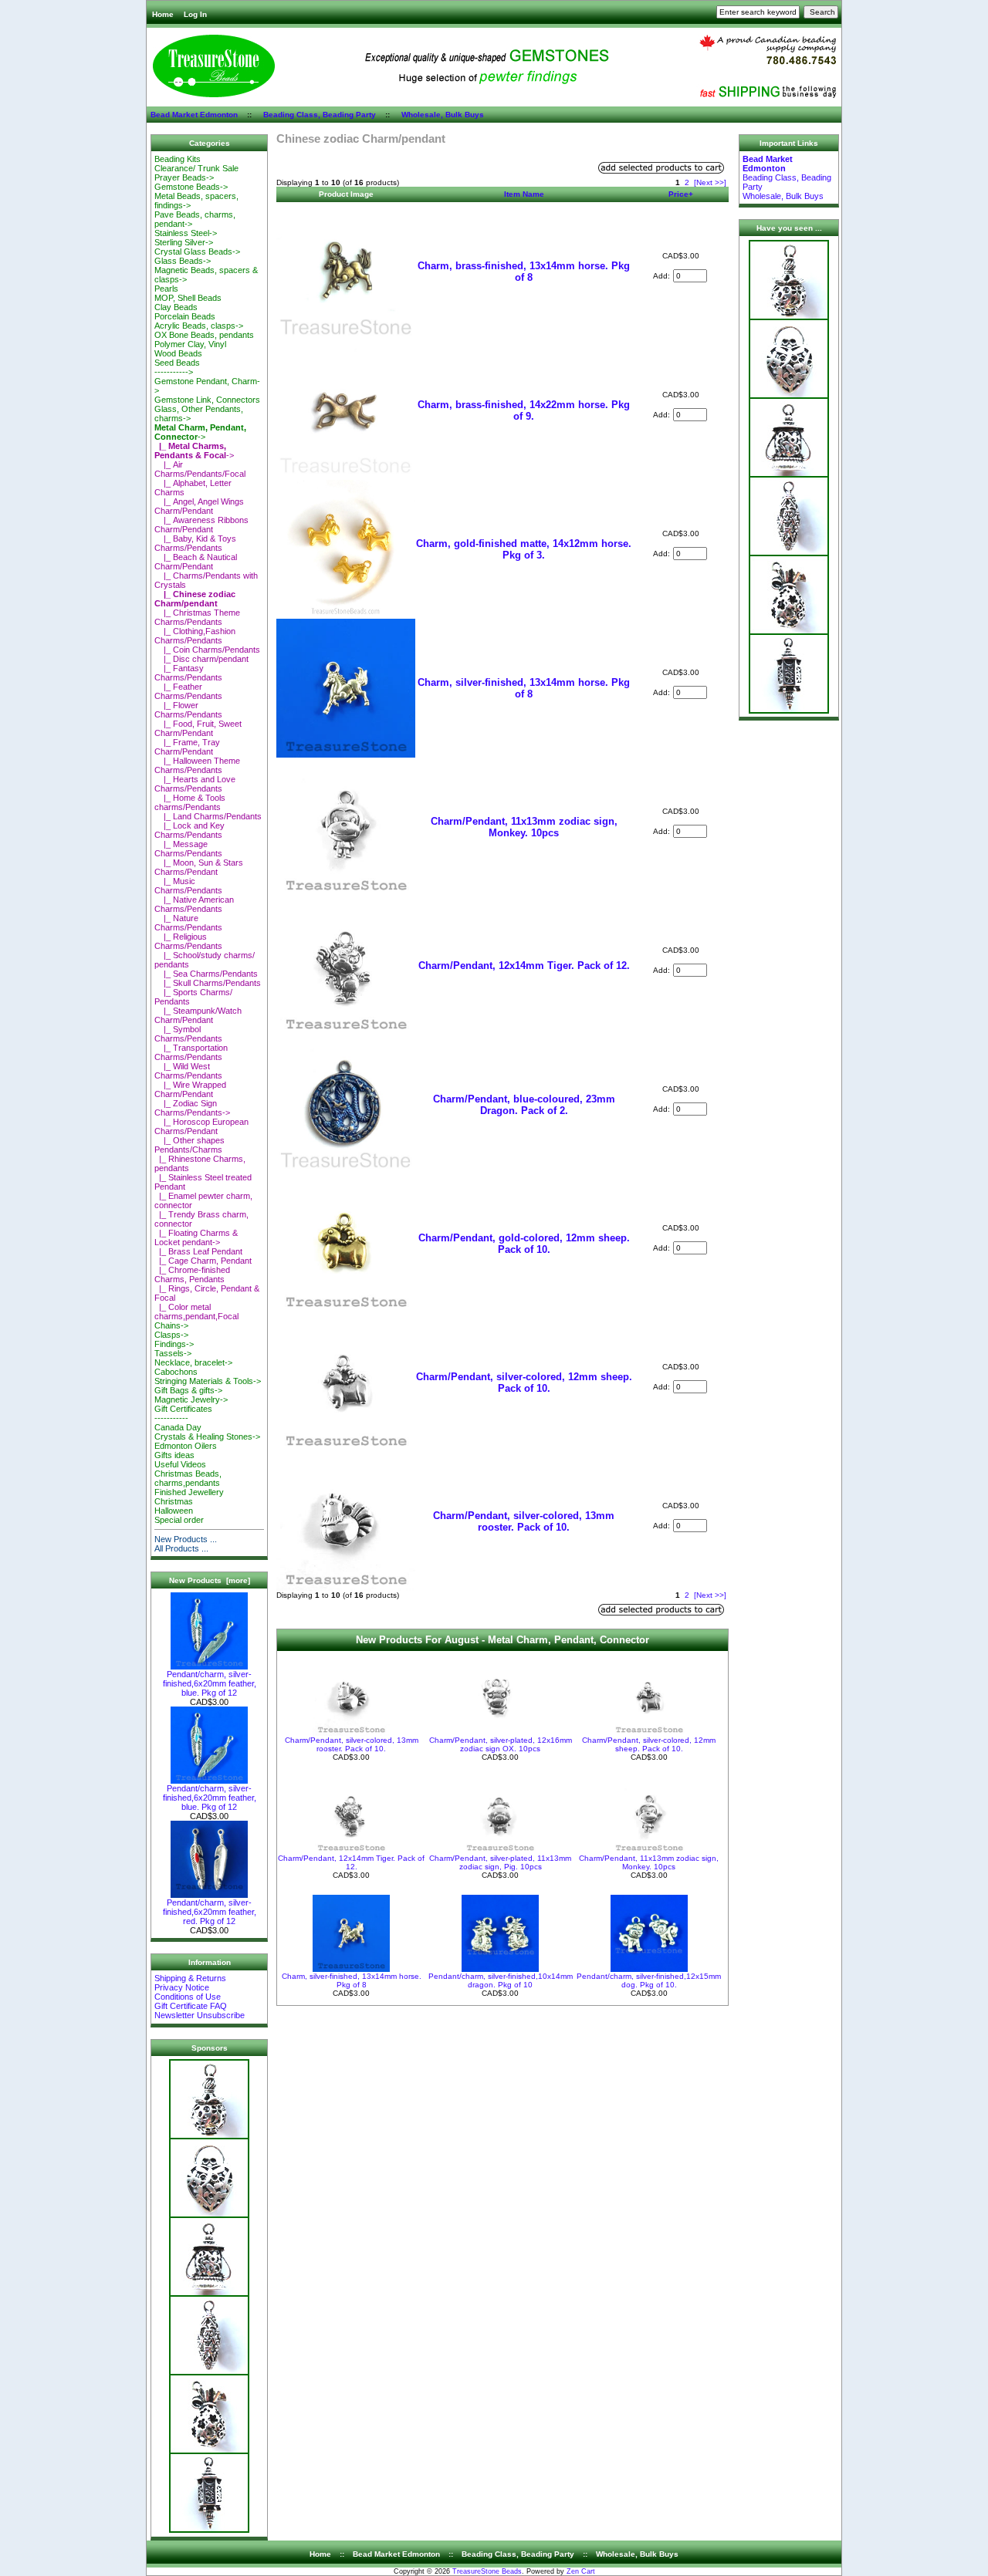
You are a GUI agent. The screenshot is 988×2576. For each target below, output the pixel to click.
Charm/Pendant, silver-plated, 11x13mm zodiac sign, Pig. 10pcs (500, 1862)
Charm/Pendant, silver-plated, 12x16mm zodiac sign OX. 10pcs (501, 1744)
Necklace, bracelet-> (193, 1362)
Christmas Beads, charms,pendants (188, 1478)
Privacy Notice (182, 1987)
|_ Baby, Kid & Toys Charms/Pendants (195, 543)
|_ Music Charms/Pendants (188, 886)
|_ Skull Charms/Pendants (208, 983)
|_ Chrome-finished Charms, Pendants (192, 1274)
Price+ (681, 194)
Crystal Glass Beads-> (197, 252)
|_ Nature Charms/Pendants (188, 923)
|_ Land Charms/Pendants (208, 816)
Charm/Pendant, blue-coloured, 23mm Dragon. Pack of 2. (524, 1105)
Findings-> (174, 1344)
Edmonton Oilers (186, 1446)
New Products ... (186, 1539)
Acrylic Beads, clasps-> (199, 326)
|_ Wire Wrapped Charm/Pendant (190, 1089)
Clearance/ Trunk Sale (196, 168)
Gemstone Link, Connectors (207, 400)
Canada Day (178, 1427)
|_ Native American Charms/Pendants (194, 904)
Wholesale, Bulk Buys (443, 115)
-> (200, 432)
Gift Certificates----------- (183, 1413)
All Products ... (181, 1548)
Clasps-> (171, 1335)
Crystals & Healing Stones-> (207, 1437)
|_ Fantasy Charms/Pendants (188, 673)
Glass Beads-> (183, 261)
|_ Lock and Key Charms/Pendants (189, 830)
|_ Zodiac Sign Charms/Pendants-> (192, 1108)
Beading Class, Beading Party (320, 115)
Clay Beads (176, 307)
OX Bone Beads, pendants (204, 335)
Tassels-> (173, 1353)
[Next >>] (710, 182)
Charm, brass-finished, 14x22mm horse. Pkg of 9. (524, 410)
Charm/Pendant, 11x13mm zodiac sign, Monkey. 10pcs (524, 827)
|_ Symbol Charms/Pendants (188, 1034)
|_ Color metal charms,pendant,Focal (196, 1312)
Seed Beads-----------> (177, 367)
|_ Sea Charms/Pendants (206, 974)
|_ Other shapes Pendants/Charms (189, 1145)
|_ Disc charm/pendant (201, 659)
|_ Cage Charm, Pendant (203, 1261)
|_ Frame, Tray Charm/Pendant (187, 747)
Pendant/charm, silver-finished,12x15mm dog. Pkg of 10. (649, 1980)
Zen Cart (581, 2571)
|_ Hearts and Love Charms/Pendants (195, 784)
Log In (195, 14)
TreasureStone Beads (487, 2571)
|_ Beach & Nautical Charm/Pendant (196, 562)
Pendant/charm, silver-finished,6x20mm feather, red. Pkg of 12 (210, 1912)
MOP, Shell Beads (188, 298)
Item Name (524, 194)
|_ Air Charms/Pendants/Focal (200, 469)
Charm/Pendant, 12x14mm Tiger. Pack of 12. (524, 966)
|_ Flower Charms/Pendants (188, 710)
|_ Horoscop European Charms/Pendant (201, 1126)
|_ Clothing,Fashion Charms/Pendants (195, 636)
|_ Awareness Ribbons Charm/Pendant (201, 525)
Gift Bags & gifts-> (188, 1390)
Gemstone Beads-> (191, 187)
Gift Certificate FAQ (191, 2006)
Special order (179, 1520)
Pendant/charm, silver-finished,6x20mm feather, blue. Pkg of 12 (210, 1683)
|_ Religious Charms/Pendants (188, 941)
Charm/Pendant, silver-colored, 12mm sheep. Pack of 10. (524, 1383)
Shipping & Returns (190, 1978)
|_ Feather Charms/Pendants (188, 691)
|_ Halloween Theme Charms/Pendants (197, 765)
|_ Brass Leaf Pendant (198, 1251)
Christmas (174, 1501)
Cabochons (176, 1372)
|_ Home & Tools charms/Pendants (190, 802)
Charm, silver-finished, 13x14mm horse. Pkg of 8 (524, 688)
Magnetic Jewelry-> (191, 1399)
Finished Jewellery (189, 1492)
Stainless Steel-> (186, 233)
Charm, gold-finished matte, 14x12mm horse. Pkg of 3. (524, 549)
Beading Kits (178, 159)
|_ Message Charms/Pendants (188, 849)
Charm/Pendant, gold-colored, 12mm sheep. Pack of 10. (524, 1244)
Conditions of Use (188, 1997)
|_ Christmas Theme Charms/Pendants (197, 617)
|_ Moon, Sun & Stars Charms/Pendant (199, 867)
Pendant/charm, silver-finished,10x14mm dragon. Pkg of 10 (501, 1980)
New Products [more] (210, 1580)
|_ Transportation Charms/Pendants (191, 1052)
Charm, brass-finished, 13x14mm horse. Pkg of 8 (524, 272)
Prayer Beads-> (184, 177)
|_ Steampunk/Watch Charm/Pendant (198, 1015)
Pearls (166, 289)
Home (163, 14)
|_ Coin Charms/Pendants (207, 650)
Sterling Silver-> (184, 242)
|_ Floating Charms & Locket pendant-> (196, 1237)
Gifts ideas (174, 1455)
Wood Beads (178, 353)
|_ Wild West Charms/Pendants (188, 1071)
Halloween (174, 1511)
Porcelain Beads (185, 316)
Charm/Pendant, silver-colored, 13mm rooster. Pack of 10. (524, 1521)
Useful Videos (180, 1464)
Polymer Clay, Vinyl (190, 344)
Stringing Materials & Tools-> (208, 1381)
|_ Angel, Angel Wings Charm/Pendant (199, 506)
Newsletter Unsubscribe (200, 2015)
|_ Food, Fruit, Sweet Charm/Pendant (198, 728)
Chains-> (171, 1325)
